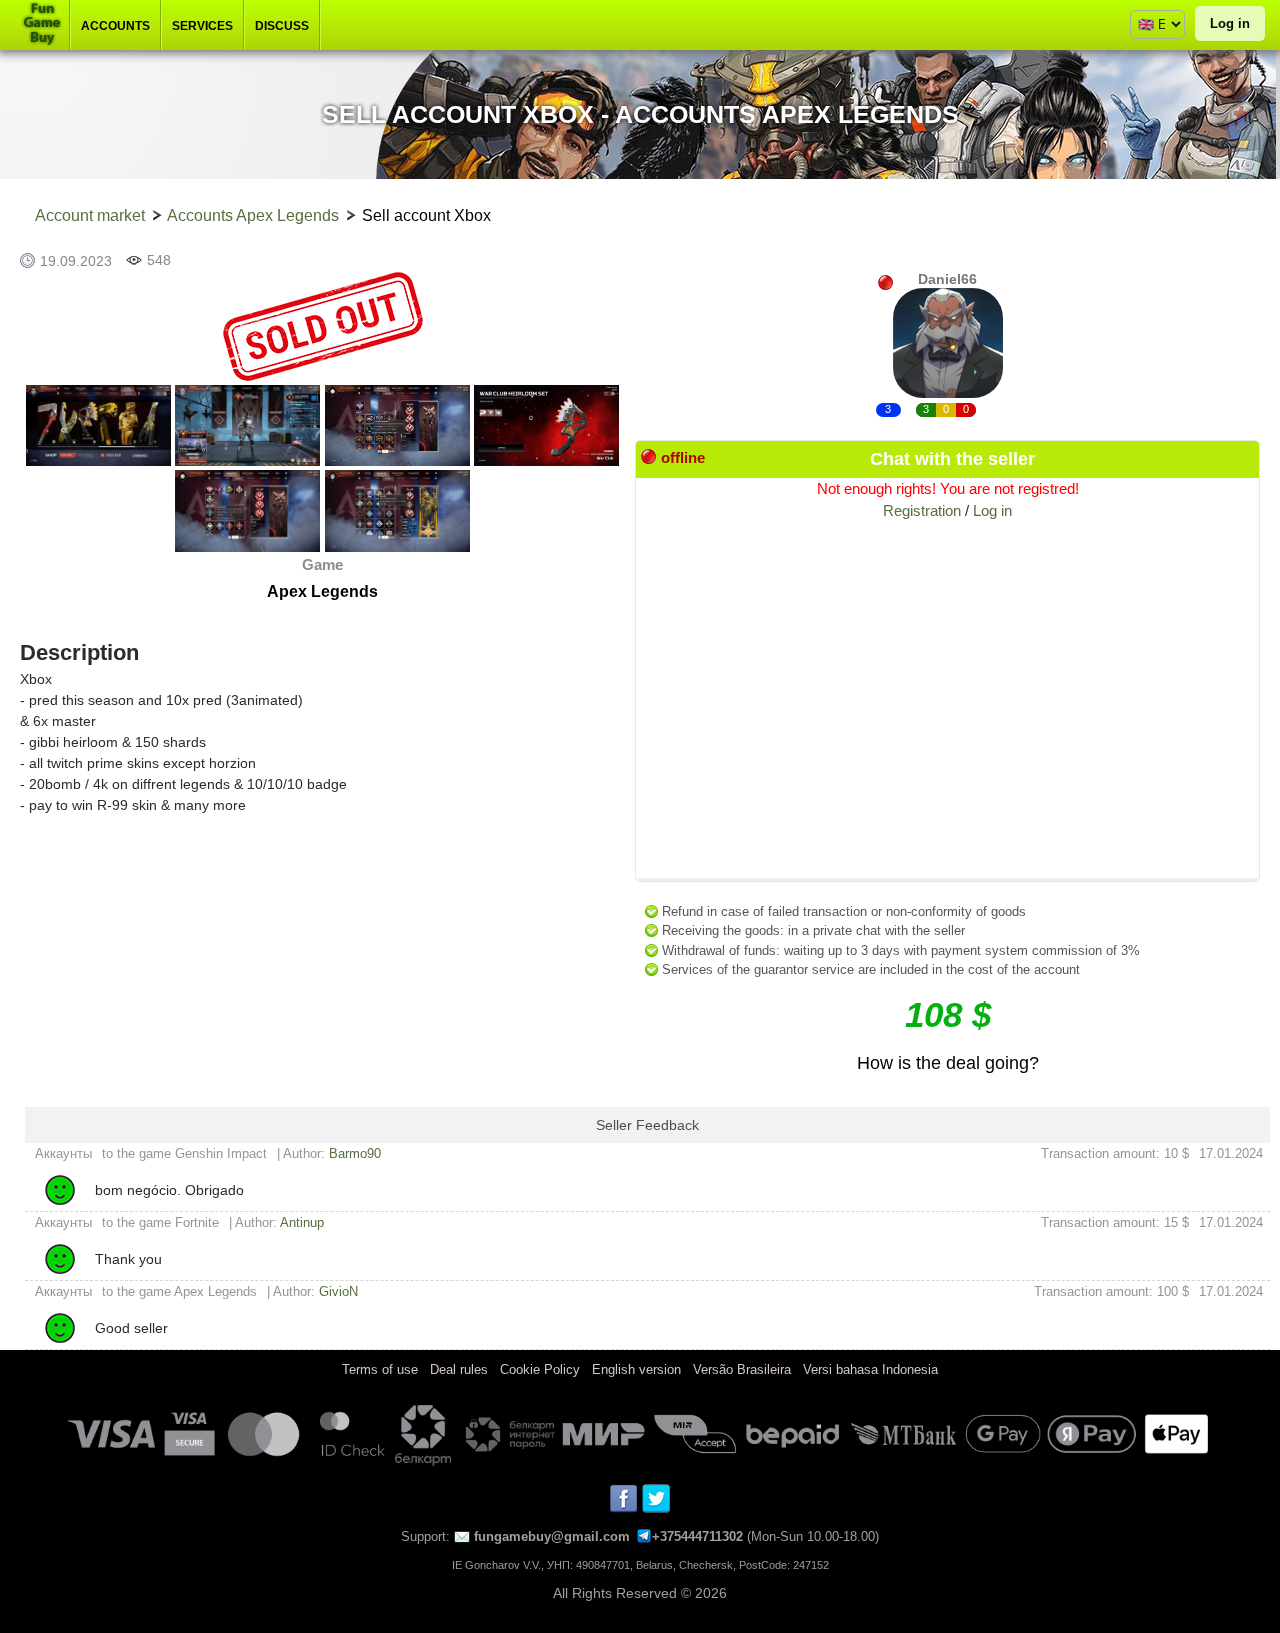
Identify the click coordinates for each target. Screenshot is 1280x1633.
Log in (1230, 23)
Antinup (302, 1222)
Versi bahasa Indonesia (870, 1369)
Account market (90, 215)
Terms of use (380, 1369)
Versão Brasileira (742, 1369)
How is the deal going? (948, 1063)
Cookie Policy (540, 1369)
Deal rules (459, 1369)
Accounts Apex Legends (253, 215)
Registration (922, 510)
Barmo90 (355, 1153)
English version (636, 1369)
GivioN (338, 1291)
